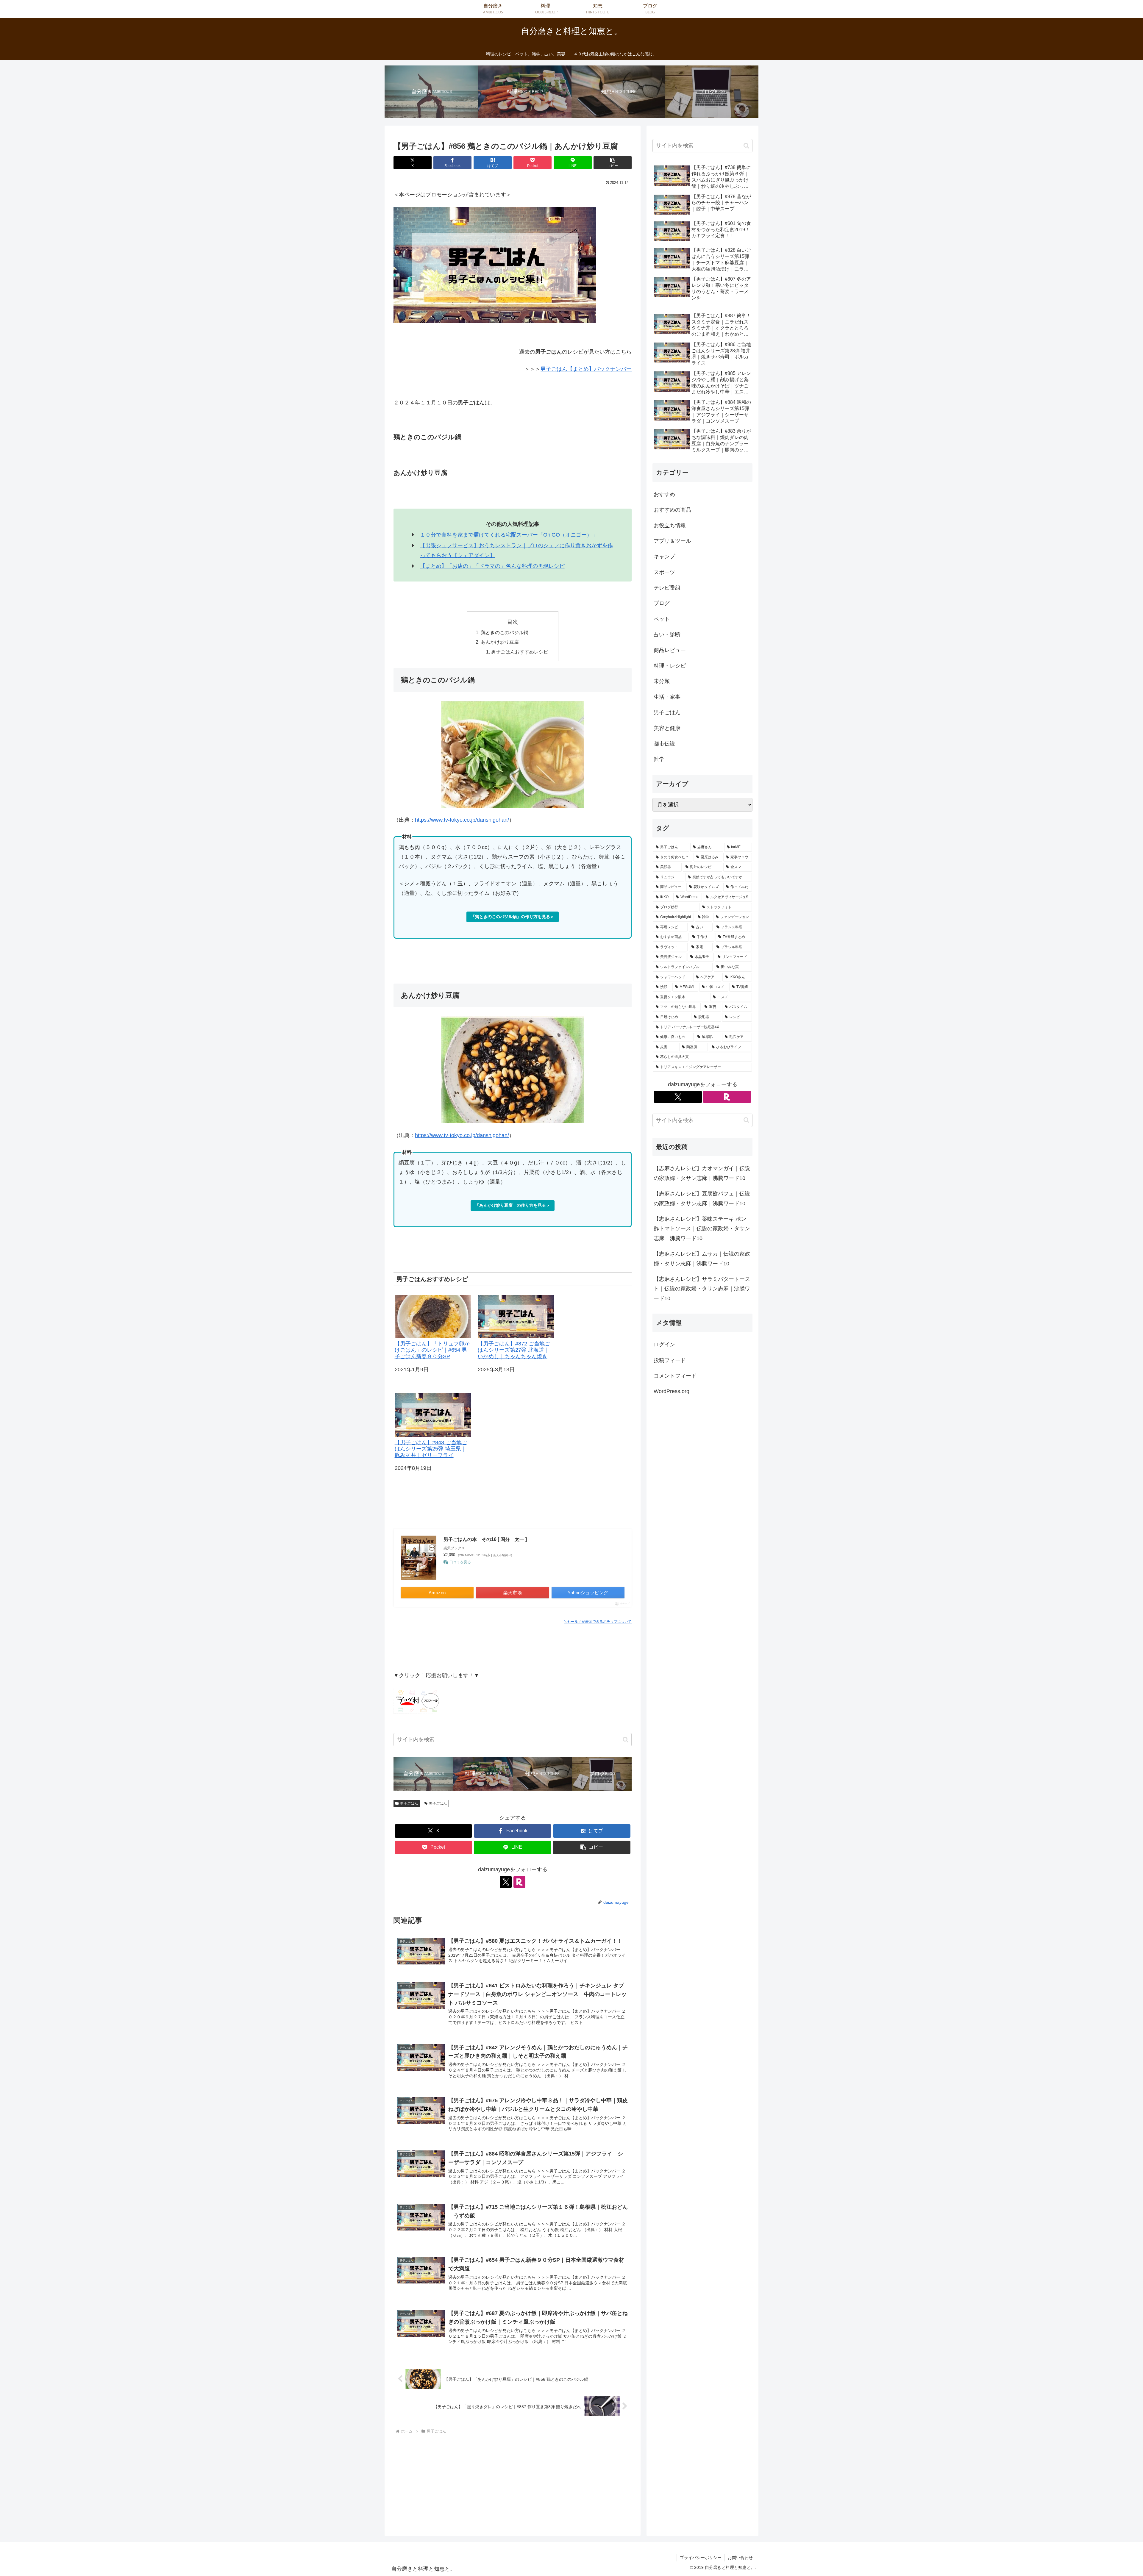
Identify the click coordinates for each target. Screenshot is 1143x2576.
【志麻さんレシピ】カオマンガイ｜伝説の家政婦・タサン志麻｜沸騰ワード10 (702, 1173)
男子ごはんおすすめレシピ (520, 652)
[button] (613, 163)
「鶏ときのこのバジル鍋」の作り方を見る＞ (513, 917)
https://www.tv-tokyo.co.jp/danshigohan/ (462, 820)
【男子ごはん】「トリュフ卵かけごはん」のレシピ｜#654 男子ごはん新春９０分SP (432, 1350)
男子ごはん (409, 1803)
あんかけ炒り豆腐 (500, 642)
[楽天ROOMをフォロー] (519, 1882)
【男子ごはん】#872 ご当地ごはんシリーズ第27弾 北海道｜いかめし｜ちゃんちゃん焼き (514, 1350)
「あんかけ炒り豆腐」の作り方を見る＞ (513, 1205)
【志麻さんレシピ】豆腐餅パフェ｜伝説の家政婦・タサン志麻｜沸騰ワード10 (702, 1198)
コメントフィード (675, 1376)
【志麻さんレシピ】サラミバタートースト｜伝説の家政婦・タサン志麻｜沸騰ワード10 (702, 1289)
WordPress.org (672, 1391)
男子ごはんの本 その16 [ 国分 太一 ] (485, 1539)
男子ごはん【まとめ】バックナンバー (586, 369)
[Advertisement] (513, 2480)
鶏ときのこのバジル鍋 (505, 632)
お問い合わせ (740, 2558)
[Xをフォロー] (506, 1882)
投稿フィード (670, 1360)
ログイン (664, 1345)
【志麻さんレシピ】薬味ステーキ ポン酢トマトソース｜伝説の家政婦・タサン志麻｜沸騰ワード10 (702, 1229)
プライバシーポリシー (701, 2558)
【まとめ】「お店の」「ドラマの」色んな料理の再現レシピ (492, 566)
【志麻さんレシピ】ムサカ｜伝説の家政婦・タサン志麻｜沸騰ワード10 (702, 1259)
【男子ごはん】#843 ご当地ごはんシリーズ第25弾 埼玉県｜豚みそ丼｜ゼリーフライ (431, 1449)
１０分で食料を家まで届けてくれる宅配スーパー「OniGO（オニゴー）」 (509, 535)
